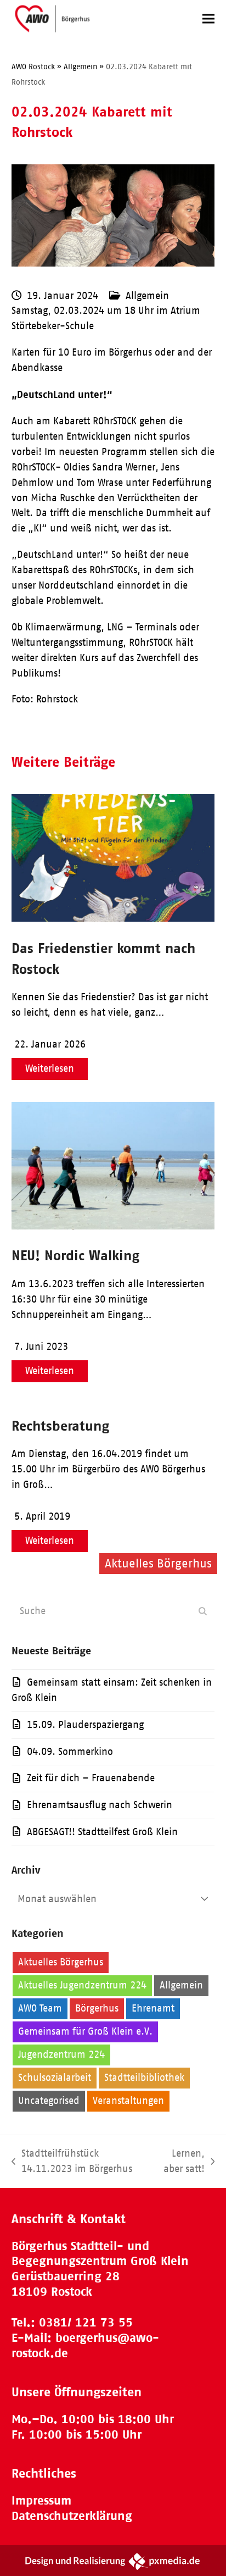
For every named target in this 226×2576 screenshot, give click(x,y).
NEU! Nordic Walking (75, 1255)
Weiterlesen (50, 1068)
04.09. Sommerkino (70, 1752)
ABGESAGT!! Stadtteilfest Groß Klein (102, 1832)
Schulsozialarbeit (55, 2078)
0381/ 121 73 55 (86, 2322)
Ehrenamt (153, 2008)
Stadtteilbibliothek (144, 2078)
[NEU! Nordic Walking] (113, 1226)
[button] (208, 18)
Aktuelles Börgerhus (61, 1962)
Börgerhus (97, 2008)
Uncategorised (49, 2101)
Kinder (132, 2054)
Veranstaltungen (128, 2101)
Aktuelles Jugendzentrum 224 (82, 1985)
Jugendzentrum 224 (61, 2054)
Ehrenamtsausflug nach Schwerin (100, 1805)
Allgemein (147, 296)
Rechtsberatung (60, 1425)
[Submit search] (203, 1611)
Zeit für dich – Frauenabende (91, 1778)
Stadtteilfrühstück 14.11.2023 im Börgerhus (72, 2162)
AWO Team (40, 2008)
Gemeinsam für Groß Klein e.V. (85, 2031)
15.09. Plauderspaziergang (85, 1725)
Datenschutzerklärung (72, 2516)
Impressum (41, 2500)
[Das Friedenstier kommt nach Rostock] (113, 918)
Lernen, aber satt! (181, 2162)
